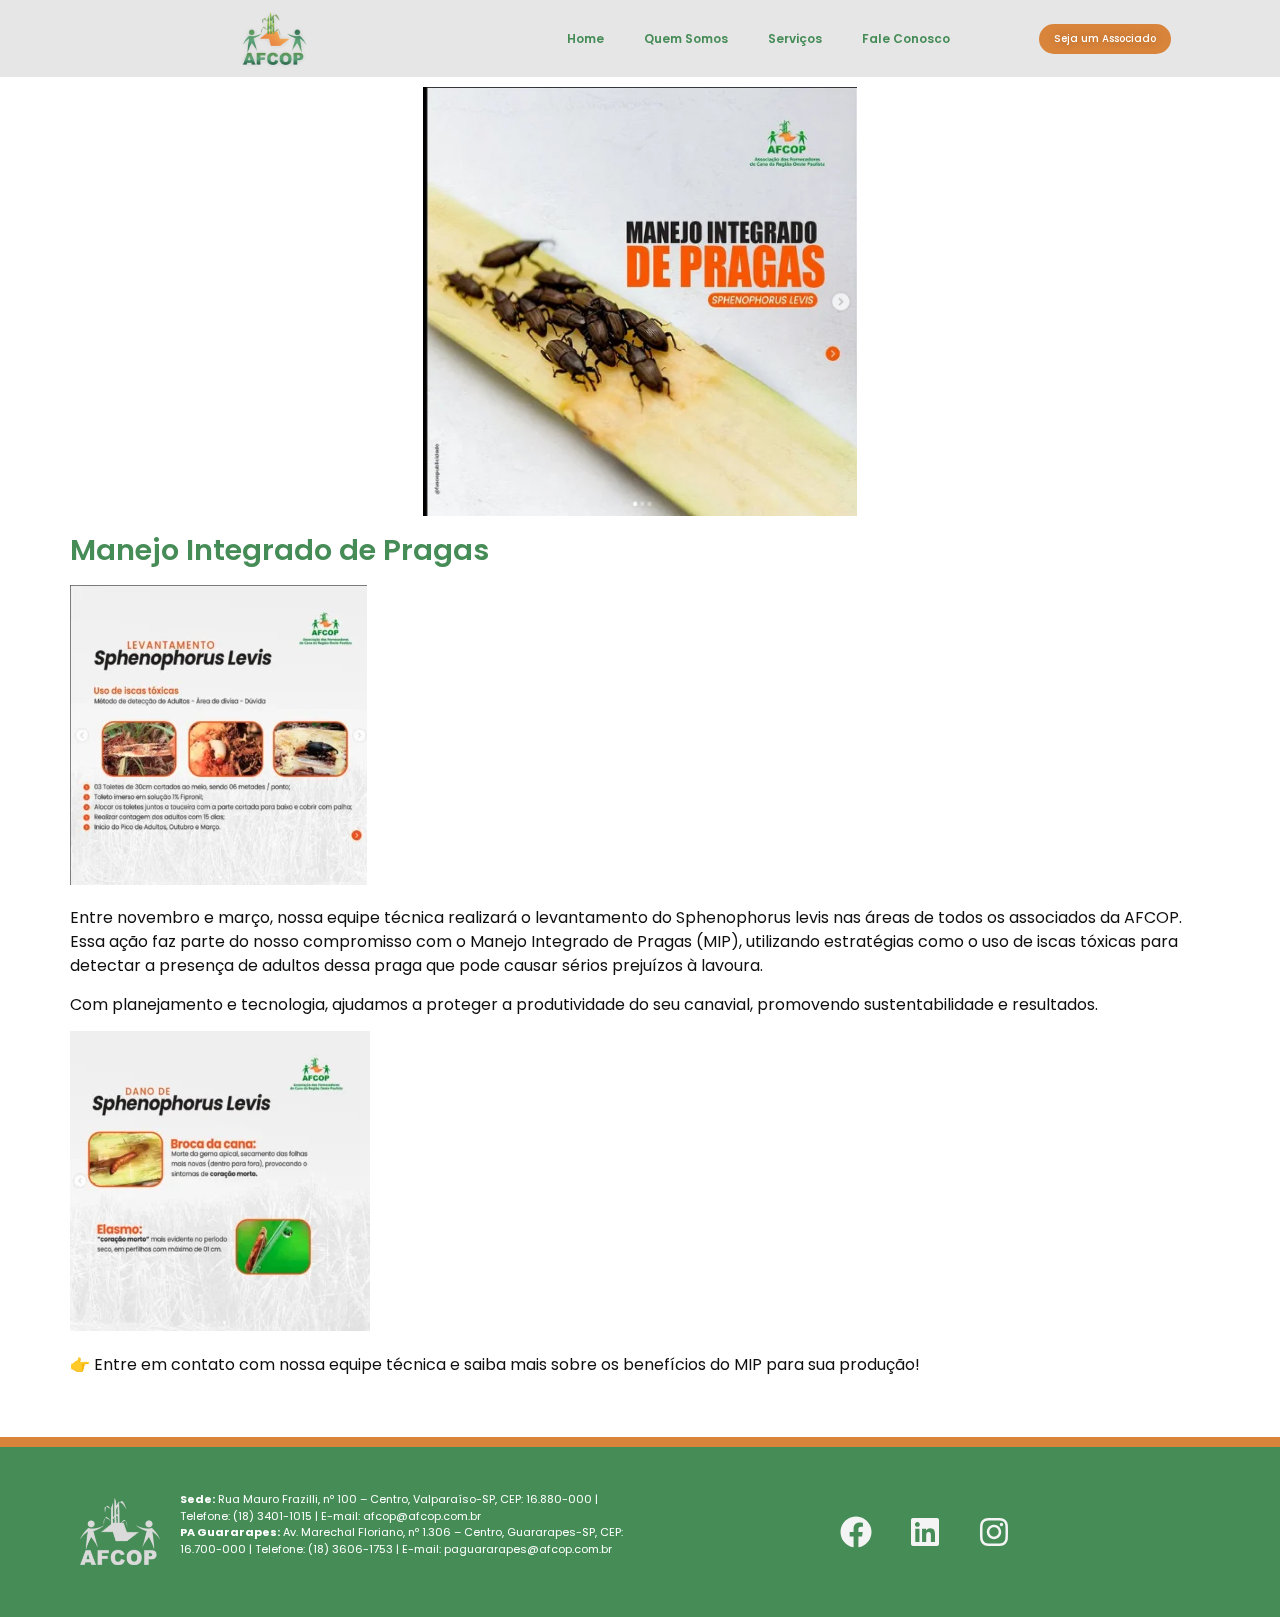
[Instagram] (994, 1532)
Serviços (795, 38)
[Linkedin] (925, 1532)
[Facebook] (856, 1532)
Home (585, 38)
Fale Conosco (906, 38)
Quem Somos (686, 38)
